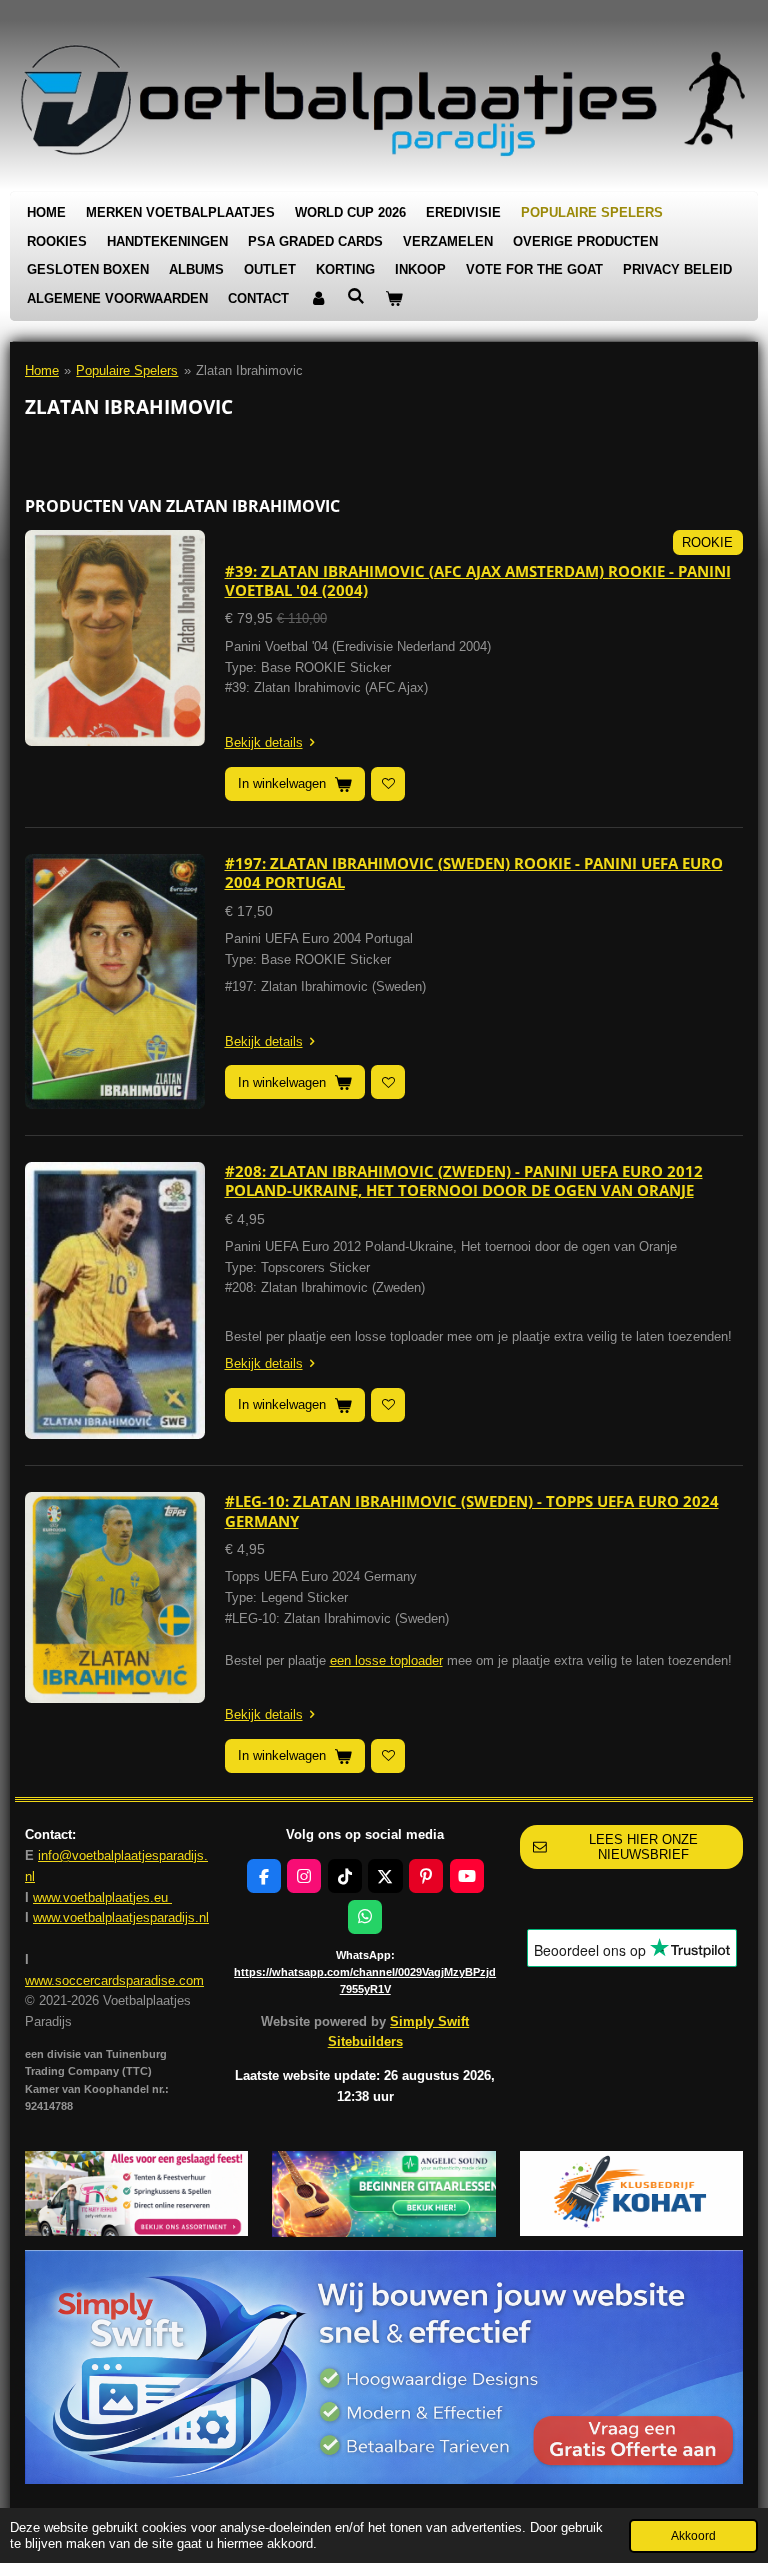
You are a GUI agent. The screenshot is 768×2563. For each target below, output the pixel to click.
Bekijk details (264, 742)
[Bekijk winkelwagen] (394, 299)
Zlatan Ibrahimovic (249, 370)
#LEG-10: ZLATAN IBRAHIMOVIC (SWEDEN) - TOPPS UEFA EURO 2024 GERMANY (472, 1511)
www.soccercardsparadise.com (114, 1980)
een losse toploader (386, 1660)
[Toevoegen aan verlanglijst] (388, 784)
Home (42, 370)
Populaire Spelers (127, 370)
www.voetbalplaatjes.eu (102, 1897)
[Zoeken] (356, 296)
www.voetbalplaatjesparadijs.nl (121, 1917)
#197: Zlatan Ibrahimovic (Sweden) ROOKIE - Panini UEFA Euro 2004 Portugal (474, 873)
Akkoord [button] (693, 2535)
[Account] (318, 299)
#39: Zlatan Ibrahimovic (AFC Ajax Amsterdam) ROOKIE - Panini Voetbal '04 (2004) (478, 581)
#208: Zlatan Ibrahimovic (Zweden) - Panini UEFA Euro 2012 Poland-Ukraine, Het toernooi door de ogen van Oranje (464, 1181)
